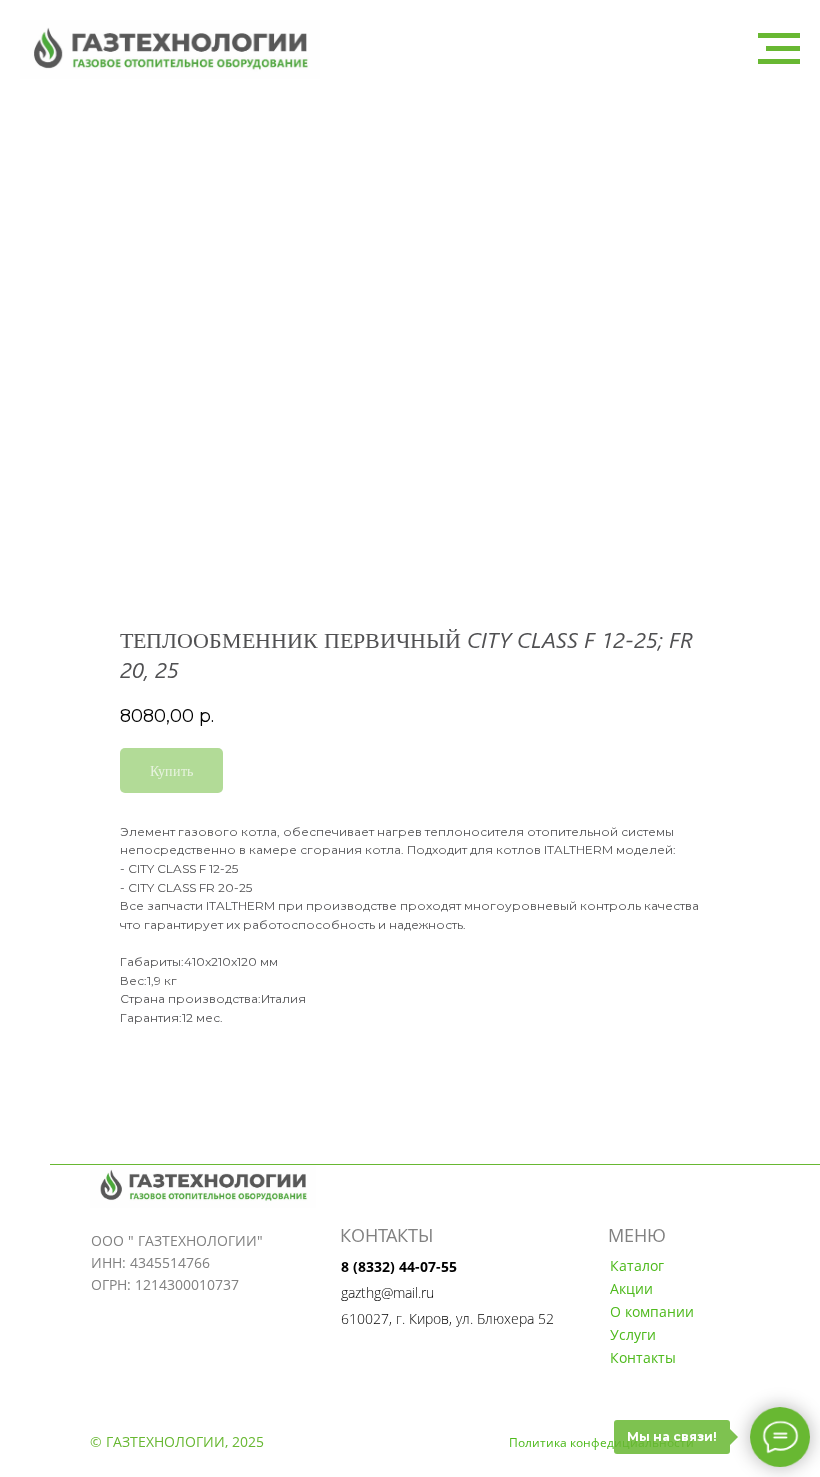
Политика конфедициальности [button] (601, 1442)
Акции (631, 1288)
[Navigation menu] (779, 49)
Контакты (643, 1357)
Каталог (637, 1265)
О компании (652, 1311)
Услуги (633, 1334)
